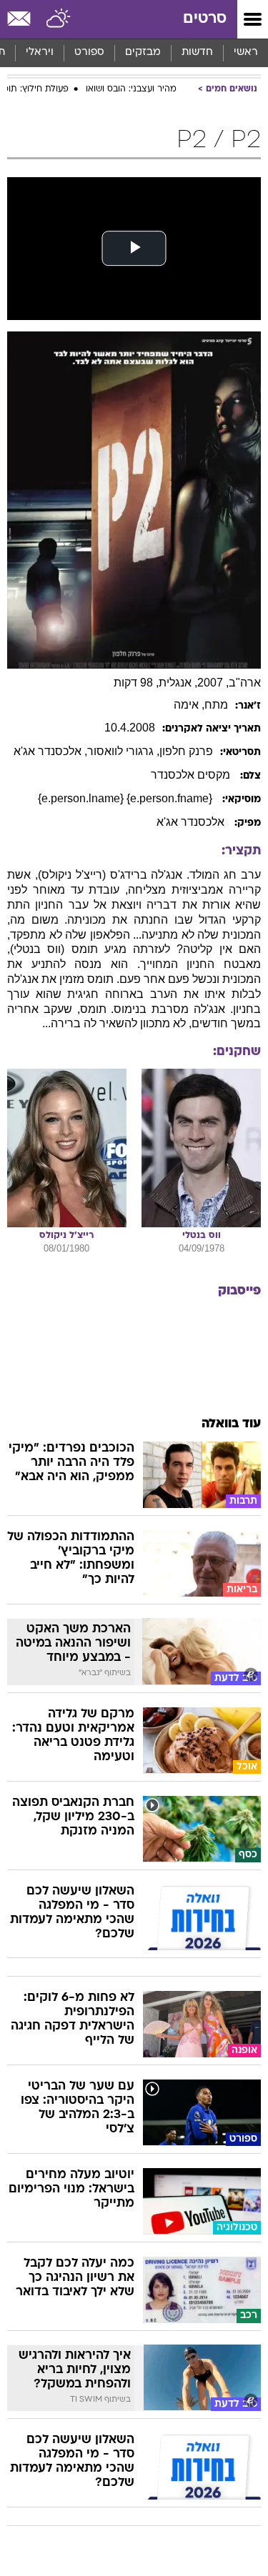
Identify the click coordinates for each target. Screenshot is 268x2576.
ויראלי (40, 53)
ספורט (89, 53)
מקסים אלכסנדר (192, 775)
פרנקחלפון (186, 751)
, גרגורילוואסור (123, 751)
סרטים (205, 19)
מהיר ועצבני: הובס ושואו (131, 89)
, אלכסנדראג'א (50, 751)
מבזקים (143, 53)
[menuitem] (197, 53)
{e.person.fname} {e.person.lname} (126, 798)
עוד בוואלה (231, 1424)
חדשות (197, 53)
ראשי (246, 53)
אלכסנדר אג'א (192, 822)
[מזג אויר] (59, 19)
